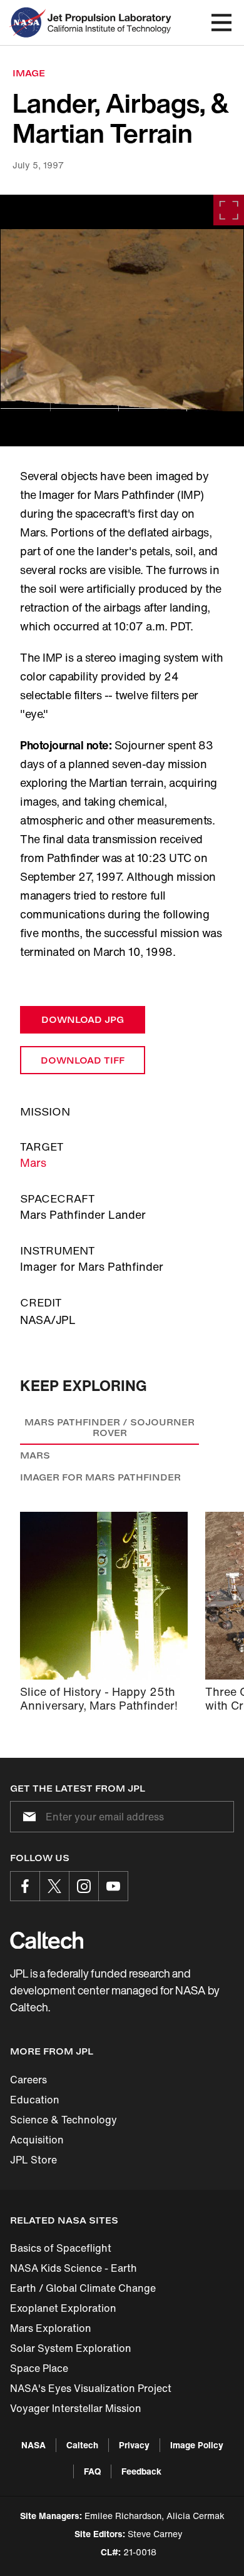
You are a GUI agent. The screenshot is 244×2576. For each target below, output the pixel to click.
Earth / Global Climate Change (83, 2288)
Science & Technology (64, 2120)
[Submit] (27, 1817)
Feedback (141, 2471)
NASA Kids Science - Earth (74, 2268)
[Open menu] (221, 23)
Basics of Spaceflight (61, 2248)
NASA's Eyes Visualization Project (91, 2388)
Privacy (134, 2445)
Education (35, 2100)
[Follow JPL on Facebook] (25, 1886)
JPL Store (33, 2160)
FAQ (92, 2471)
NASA (33, 2445)
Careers (28, 2080)
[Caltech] (47, 1940)
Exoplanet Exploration (63, 2308)
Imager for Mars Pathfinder (100, 1477)
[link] (122, 321)
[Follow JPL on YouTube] (113, 1886)
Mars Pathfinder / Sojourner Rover (109, 1428)
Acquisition (37, 2140)
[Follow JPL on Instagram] (84, 1886)
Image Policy (197, 2445)
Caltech (82, 2445)
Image (29, 73)
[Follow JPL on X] (54, 1886)
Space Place (39, 2368)
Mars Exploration (51, 2328)
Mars (33, 1162)
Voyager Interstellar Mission (76, 2408)
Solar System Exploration (71, 2348)
